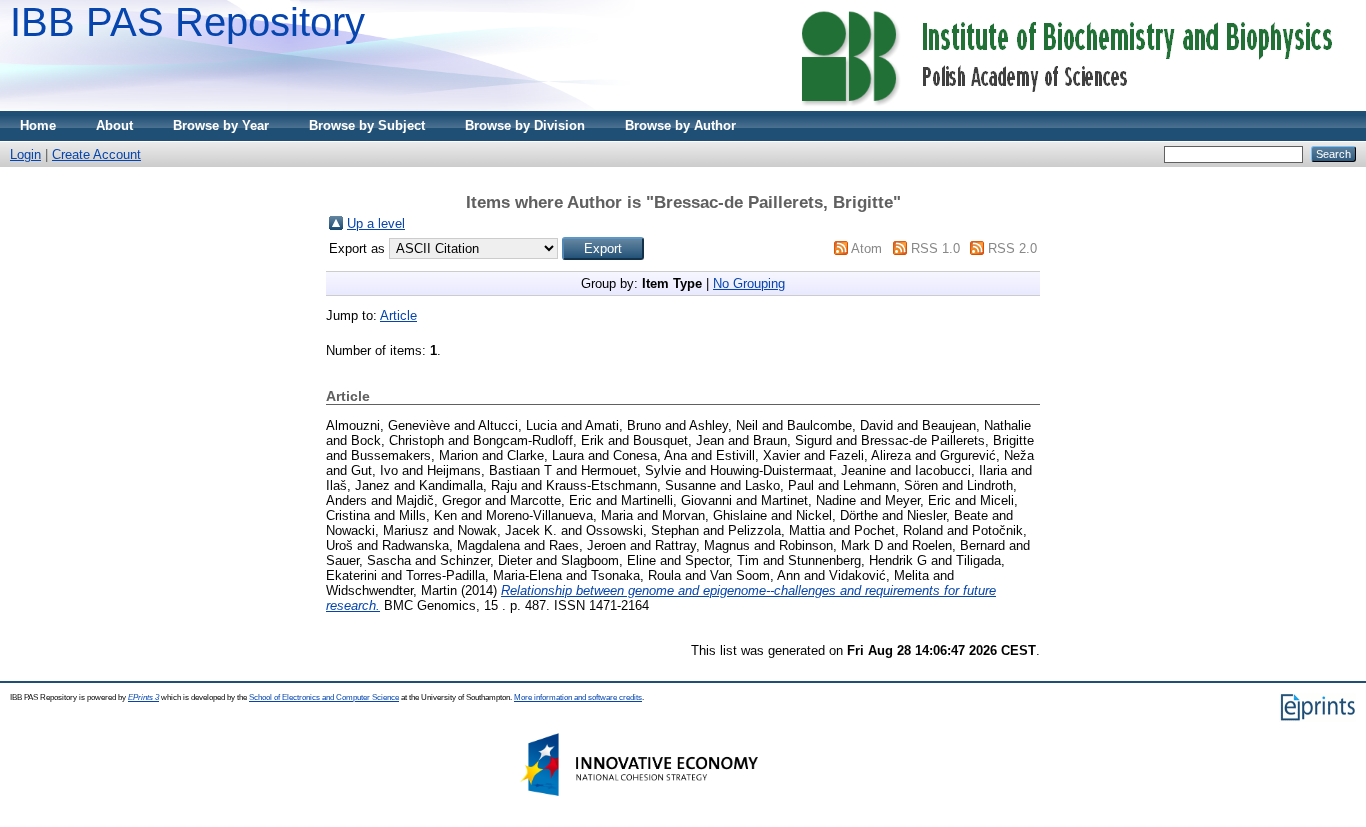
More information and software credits (578, 697)
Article (398, 315)
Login (25, 154)
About (114, 125)
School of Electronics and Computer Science (324, 697)
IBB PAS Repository (187, 22)
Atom (866, 248)
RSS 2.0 (1012, 248)
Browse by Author (680, 125)
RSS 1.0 (935, 248)
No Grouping (749, 283)
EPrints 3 (143, 697)
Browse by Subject (367, 125)
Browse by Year (221, 125)
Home (38, 125)
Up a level (376, 223)
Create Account (96, 154)
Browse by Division (525, 125)
